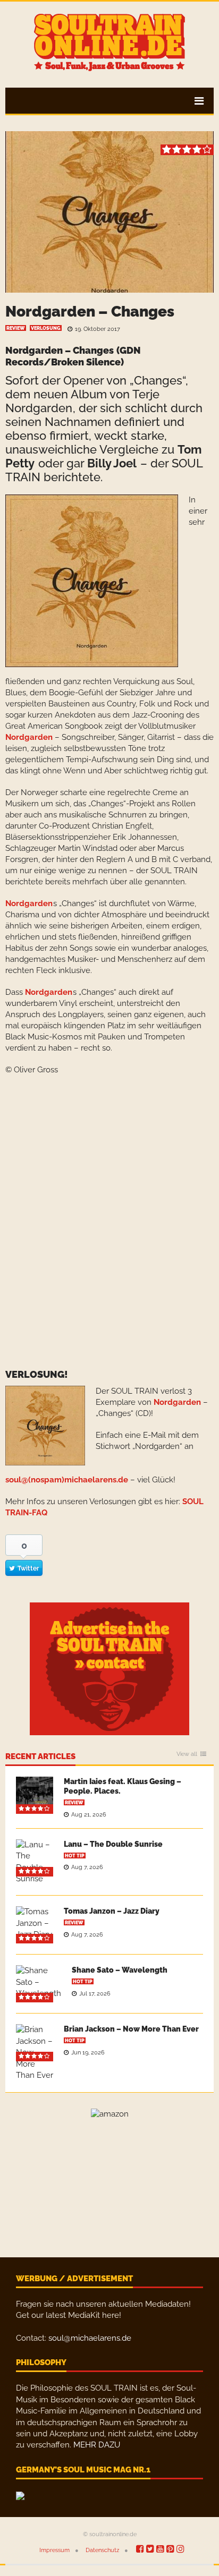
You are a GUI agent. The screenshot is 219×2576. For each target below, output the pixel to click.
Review (16, 328)
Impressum (54, 2550)
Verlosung (46, 328)
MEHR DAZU (97, 2445)
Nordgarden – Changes (90, 312)
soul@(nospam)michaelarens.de (67, 1480)
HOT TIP (75, 1856)
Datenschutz (102, 2550)
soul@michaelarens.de (90, 2338)
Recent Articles (40, 1757)
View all (187, 1754)
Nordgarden (29, 737)
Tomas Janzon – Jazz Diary (112, 1911)
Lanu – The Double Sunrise (113, 1844)
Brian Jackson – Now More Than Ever (131, 2029)
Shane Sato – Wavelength (120, 1970)
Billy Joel (112, 463)
